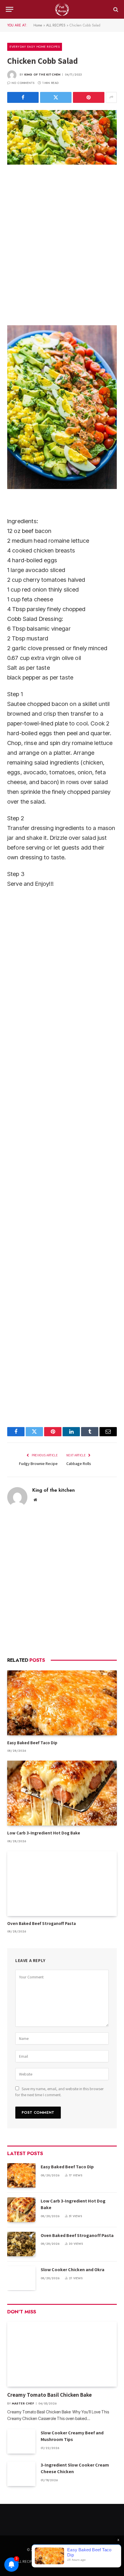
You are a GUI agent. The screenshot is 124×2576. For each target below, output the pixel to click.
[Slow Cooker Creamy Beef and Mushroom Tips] (21, 2441)
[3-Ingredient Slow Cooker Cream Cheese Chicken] (21, 2474)
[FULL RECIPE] (62, 9)
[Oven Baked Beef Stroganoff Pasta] (62, 1884)
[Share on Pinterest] (89, 97)
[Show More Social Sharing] (111, 97)
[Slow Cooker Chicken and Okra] (21, 2278)
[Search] (115, 9)
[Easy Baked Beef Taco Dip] (62, 1703)
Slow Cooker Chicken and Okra (73, 2270)
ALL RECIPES (56, 25)
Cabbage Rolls (79, 1464)
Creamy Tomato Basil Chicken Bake (50, 2395)
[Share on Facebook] (23, 97)
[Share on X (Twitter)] (56, 97)
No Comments (23, 83)
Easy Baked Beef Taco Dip (32, 1743)
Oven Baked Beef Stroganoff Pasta (42, 1923)
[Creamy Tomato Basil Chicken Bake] (62, 2354)
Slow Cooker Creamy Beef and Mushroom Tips (72, 2436)
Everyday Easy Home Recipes (35, 47)
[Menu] (10, 9)
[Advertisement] (62, 244)
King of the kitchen (42, 75)
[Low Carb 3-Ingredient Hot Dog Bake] (62, 1793)
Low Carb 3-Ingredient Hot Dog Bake (44, 1833)
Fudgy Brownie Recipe (38, 1464)
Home (38, 25)
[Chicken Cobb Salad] (62, 137)
